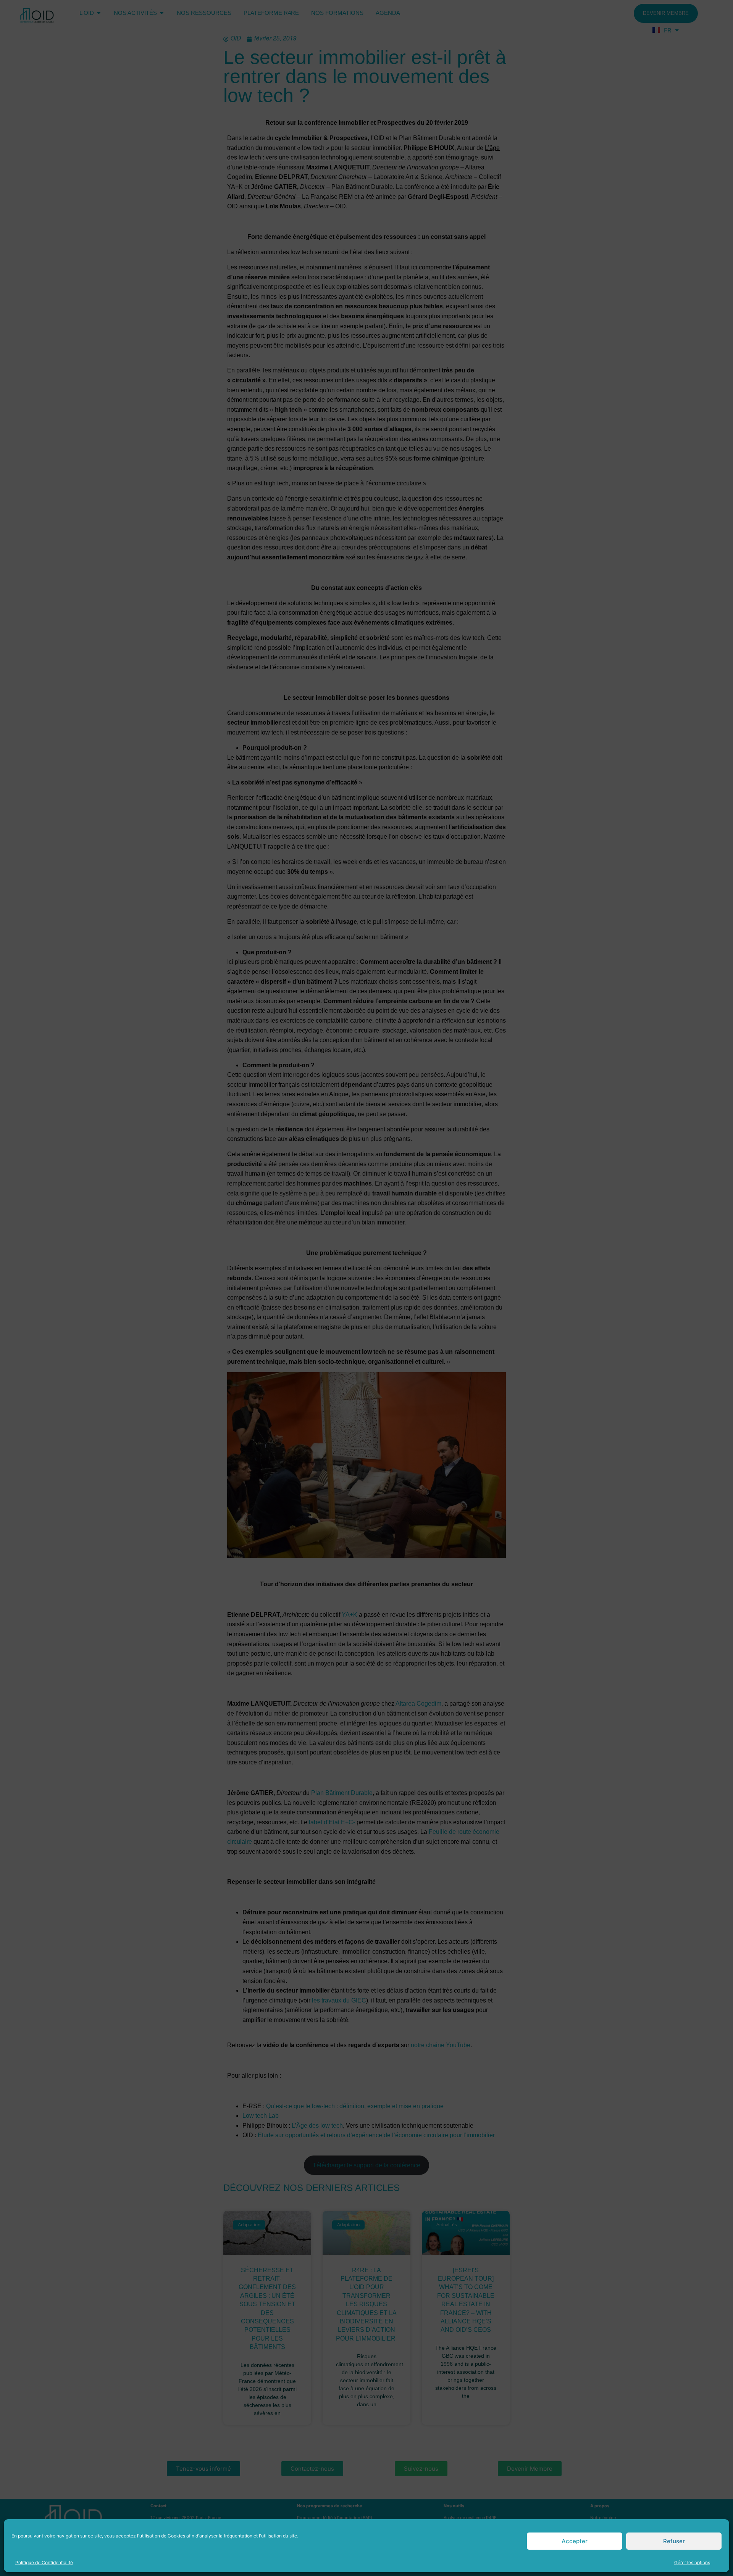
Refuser (674, 2541)
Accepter (575, 2541)
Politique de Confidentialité (44, 2562)
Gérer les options (692, 2562)
